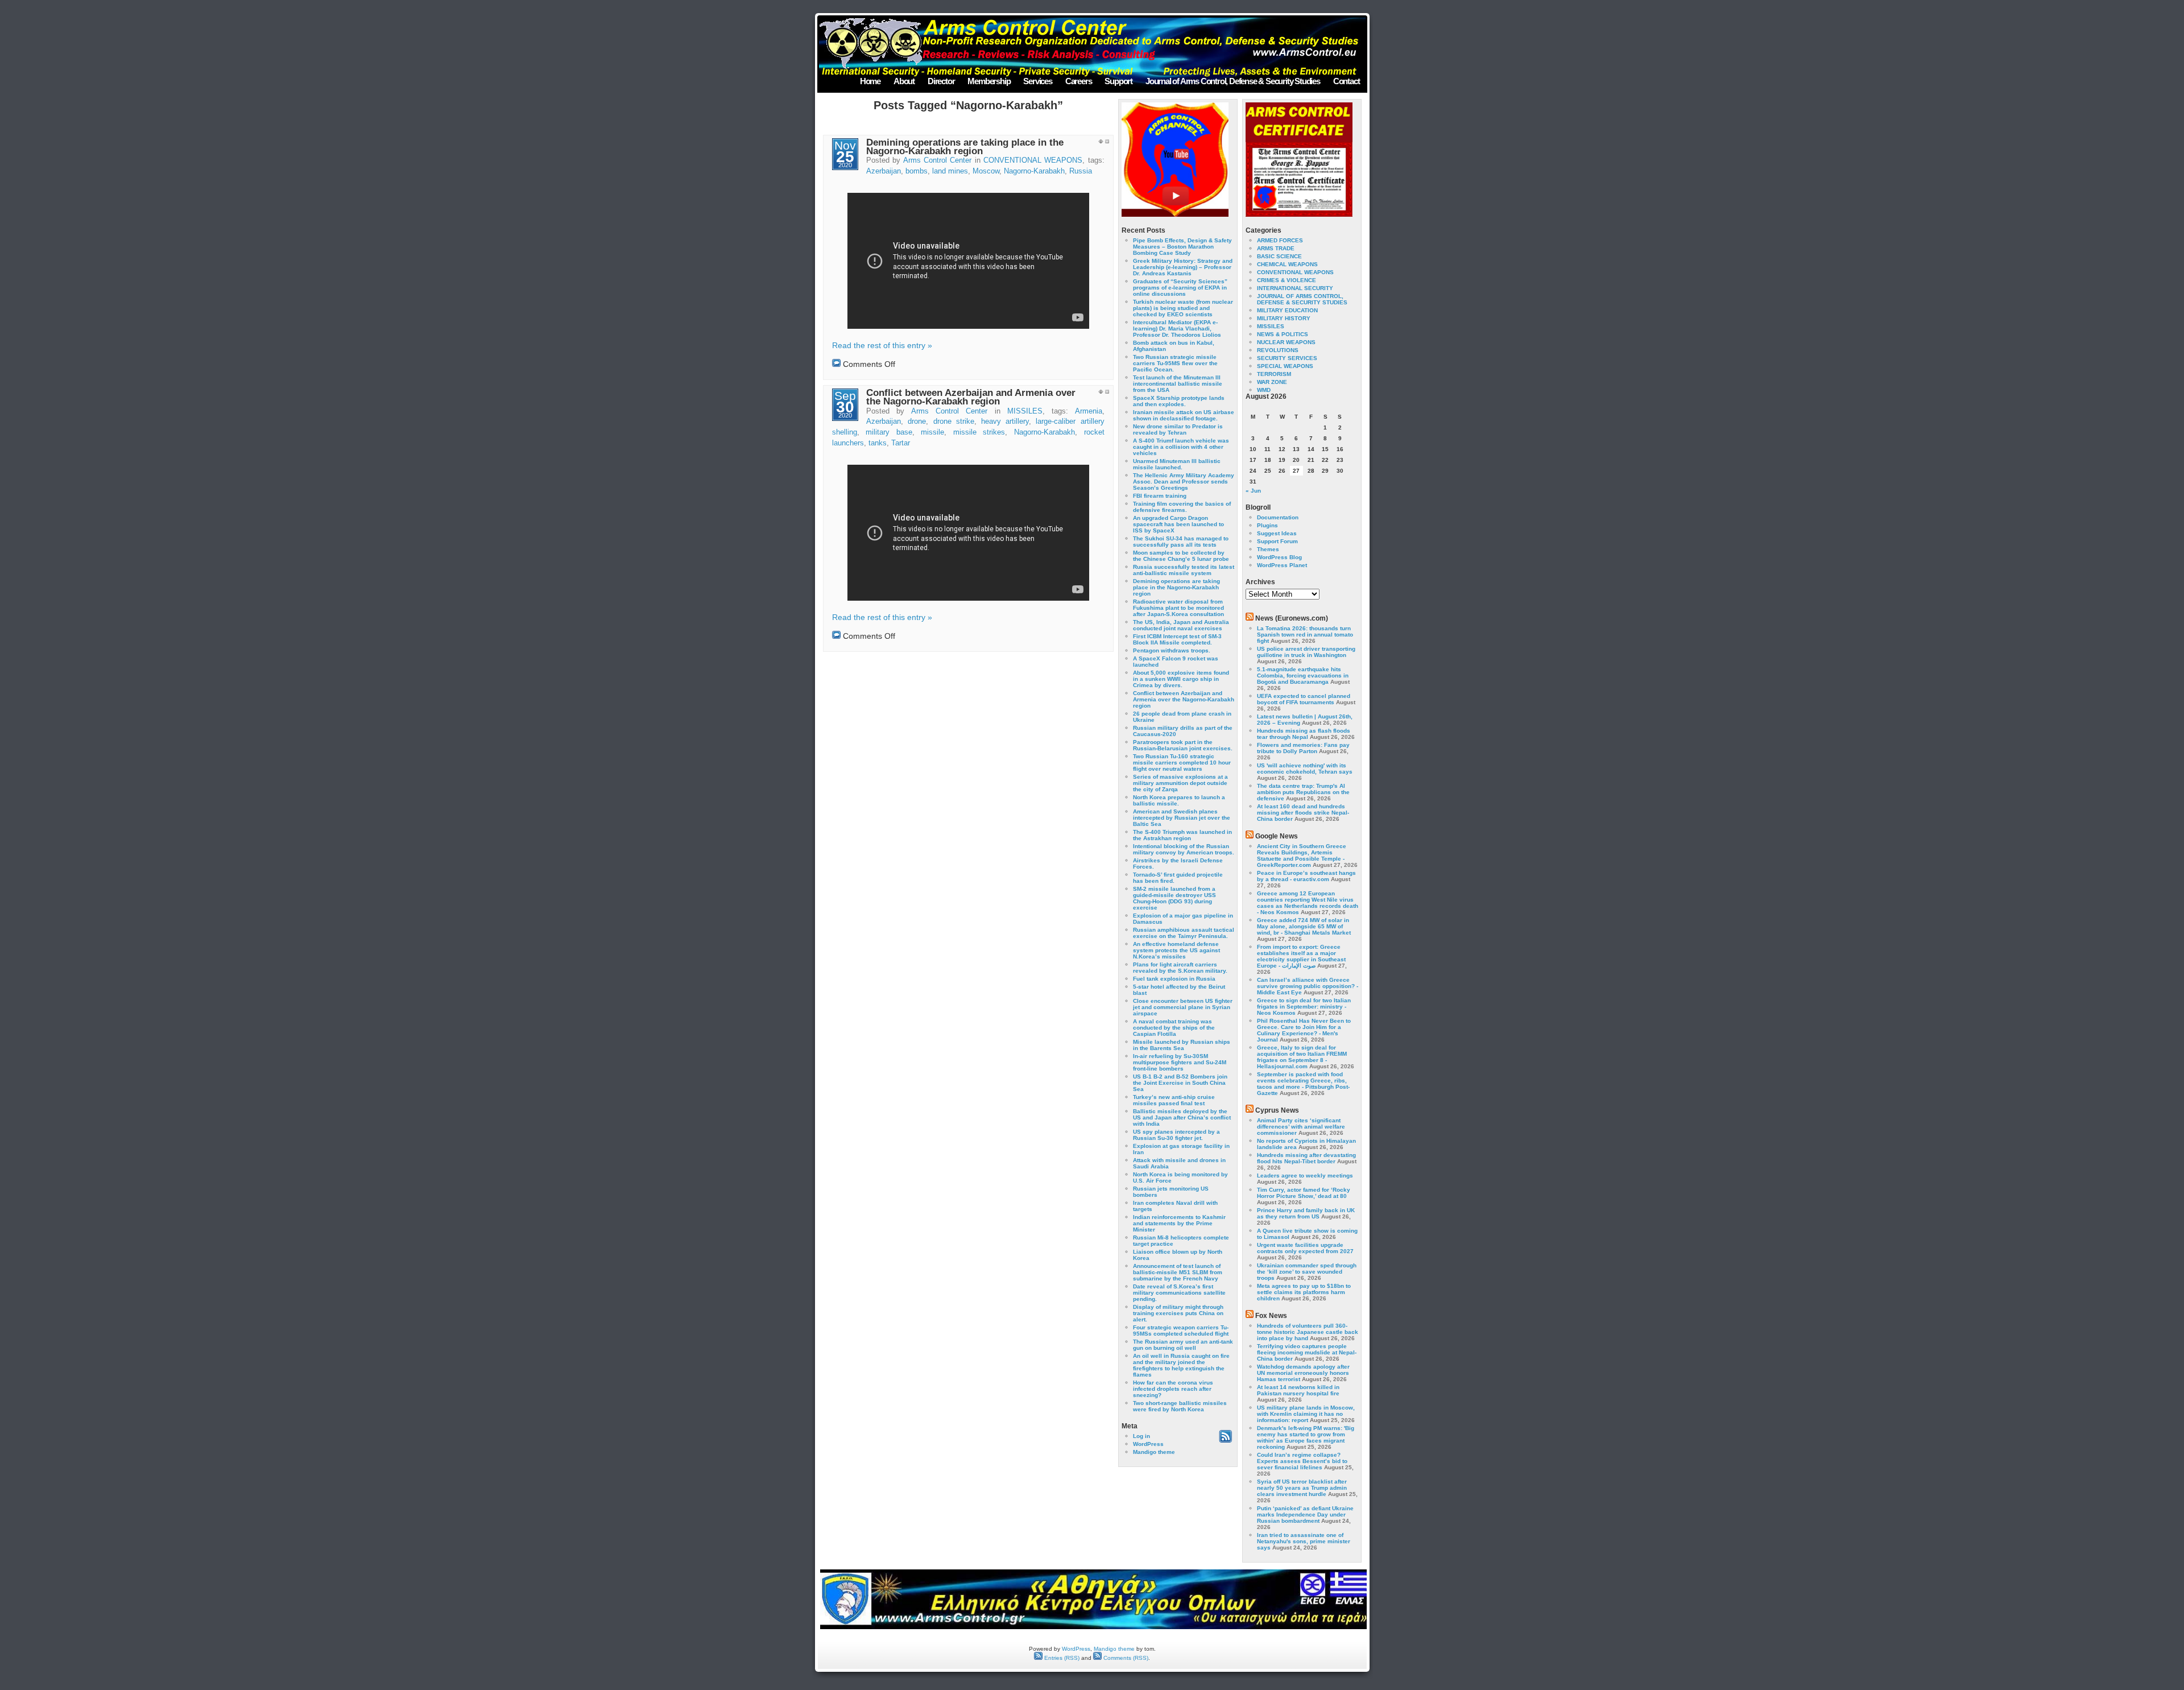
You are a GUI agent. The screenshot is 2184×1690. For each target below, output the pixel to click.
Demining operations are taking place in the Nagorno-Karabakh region (965, 147)
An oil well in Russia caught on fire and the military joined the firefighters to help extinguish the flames (1181, 1365)
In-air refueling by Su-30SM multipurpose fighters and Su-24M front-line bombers (1180, 1062)
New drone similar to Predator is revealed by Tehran (1178, 429)
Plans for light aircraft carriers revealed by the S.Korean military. (1180, 968)
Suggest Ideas (1277, 533)
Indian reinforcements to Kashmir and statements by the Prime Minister (1179, 1223)
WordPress (1148, 1444)
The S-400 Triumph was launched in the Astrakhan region (1182, 835)
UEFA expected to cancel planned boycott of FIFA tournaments (1304, 699)
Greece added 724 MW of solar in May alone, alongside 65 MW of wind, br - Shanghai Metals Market (1304, 926)
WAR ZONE (1272, 382)
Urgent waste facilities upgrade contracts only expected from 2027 (1305, 1248)
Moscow (986, 171)
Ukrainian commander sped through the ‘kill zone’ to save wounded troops (1307, 1272)
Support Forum (1277, 541)
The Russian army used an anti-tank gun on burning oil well (1183, 1345)
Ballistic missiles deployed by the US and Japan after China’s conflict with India (1182, 1117)
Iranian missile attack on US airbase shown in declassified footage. (1184, 415)
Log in (1141, 1436)
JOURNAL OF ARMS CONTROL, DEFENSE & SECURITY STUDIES (1302, 299)
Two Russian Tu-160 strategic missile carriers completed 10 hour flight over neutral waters (1182, 763)
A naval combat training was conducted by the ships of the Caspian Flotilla (1174, 1028)
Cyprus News (1277, 1110)
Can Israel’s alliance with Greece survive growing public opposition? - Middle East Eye (1308, 986)
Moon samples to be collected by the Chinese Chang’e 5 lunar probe (1181, 556)
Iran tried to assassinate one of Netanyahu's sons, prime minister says (1304, 1541)
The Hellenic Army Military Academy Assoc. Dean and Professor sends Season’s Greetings (1184, 482)
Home (870, 81)
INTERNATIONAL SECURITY (1295, 288)
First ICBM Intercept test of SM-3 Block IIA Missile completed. (1177, 639)
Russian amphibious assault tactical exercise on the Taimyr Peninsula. (1184, 933)
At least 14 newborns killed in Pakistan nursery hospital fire (1298, 1390)
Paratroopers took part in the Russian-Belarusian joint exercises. (1183, 745)
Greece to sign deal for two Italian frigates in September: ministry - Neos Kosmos (1304, 1007)
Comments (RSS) (1125, 1658)
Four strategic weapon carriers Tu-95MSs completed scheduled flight (1181, 1330)
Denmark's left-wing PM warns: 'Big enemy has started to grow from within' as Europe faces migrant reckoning (1306, 1437)
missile (932, 432)
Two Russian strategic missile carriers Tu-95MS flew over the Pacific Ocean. (1175, 363)
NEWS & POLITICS (1283, 334)
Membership (989, 81)
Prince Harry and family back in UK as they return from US (1306, 1213)
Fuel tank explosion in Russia (1174, 979)
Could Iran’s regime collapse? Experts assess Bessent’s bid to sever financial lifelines (1302, 1461)
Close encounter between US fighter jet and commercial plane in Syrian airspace (1183, 1007)
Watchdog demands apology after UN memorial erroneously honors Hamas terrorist (1303, 1373)
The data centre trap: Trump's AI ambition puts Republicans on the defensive (1303, 792)
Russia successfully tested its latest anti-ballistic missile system (1184, 570)
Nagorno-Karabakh (1034, 171)
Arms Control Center (938, 160)
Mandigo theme (1154, 1452)
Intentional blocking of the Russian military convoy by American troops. (1184, 849)
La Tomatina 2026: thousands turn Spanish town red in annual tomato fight (1305, 635)
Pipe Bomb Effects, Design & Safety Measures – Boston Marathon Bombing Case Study (1182, 247)
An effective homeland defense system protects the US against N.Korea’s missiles (1176, 950)
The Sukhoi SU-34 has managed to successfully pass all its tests (1181, 542)
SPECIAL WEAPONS (1285, 366)
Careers (1079, 81)
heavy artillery (1005, 422)
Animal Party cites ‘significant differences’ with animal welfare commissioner (1301, 1127)
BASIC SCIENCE (1279, 256)
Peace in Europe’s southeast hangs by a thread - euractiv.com (1306, 876)
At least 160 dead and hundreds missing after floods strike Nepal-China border (1303, 813)
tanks (878, 443)
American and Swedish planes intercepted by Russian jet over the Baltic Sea (1182, 818)
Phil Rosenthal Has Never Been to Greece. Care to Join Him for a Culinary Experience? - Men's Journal (1304, 1030)
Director (941, 81)
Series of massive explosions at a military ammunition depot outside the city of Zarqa (1180, 783)
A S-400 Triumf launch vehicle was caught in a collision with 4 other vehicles (1181, 447)
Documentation (1278, 517)
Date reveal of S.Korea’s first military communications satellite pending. (1179, 1293)
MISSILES (1025, 411)
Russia (1081, 171)
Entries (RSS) (1061, 1658)
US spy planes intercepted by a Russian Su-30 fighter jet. (1176, 1135)
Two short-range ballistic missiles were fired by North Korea (1180, 1406)
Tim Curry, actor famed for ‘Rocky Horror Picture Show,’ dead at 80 (1304, 1193)
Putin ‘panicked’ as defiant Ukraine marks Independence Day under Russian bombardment (1305, 1515)
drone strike (954, 422)
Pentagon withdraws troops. (1172, 650)
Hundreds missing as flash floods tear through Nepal (1304, 734)
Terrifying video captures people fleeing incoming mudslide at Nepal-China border (1307, 1352)
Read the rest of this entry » (882, 345)
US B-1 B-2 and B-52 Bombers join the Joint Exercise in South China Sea (1180, 1083)
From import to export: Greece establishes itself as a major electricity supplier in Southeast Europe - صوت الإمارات (1301, 956)
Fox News (1271, 1316)
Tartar (901, 443)
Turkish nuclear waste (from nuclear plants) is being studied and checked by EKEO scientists (1183, 308)
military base (889, 432)
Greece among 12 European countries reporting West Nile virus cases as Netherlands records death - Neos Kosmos (1308, 903)
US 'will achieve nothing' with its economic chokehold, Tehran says (1305, 768)
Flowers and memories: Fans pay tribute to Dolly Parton (1303, 748)
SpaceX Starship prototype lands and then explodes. (1179, 401)
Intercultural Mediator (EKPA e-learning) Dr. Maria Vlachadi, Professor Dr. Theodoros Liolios (1177, 329)
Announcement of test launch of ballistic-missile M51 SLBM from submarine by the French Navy (1178, 1272)
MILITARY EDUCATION (1287, 310)
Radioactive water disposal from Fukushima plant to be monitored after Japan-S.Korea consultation (1178, 608)
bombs (917, 171)
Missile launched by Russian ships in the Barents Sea (1182, 1045)
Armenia (1089, 411)
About (904, 81)
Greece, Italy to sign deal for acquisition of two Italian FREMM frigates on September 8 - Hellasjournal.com (1302, 1057)
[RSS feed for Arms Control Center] (1225, 1441)
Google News (1277, 836)
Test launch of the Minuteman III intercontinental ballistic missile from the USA (1178, 384)
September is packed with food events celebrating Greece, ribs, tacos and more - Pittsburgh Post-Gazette (1303, 1084)
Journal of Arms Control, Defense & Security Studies (1233, 81)
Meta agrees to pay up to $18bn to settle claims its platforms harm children (1304, 1292)
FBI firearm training (1160, 496)
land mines (950, 171)
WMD (1264, 390)
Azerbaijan (884, 171)
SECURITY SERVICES (1287, 358)
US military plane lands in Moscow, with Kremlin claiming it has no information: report (1306, 1414)
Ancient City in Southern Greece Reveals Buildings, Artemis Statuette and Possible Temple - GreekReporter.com (1302, 856)
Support (1118, 81)
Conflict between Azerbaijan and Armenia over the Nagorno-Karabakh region (971, 397)
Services (1037, 81)
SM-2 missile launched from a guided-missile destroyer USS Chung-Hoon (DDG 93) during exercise (1174, 898)
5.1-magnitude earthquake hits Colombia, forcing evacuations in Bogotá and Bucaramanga (1303, 675)
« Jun (1253, 491)
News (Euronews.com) (1292, 618)
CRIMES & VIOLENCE (1287, 280)
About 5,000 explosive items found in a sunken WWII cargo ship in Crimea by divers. (1181, 679)
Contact (1347, 81)
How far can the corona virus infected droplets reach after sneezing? (1173, 1389)
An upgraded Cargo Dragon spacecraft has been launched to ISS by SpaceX (1178, 524)
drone (917, 422)
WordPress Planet (1282, 565)
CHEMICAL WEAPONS (1287, 264)
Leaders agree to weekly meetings (1305, 1175)
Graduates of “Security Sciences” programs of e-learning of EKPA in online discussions (1180, 288)
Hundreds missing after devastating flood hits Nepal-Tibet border (1306, 1158)
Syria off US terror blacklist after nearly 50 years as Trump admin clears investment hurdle (1302, 1488)
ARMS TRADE (1276, 248)
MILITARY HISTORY (1284, 318)
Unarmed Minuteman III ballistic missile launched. (1177, 464)
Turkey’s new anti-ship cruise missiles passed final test (1174, 1100)
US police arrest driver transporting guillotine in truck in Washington (1306, 652)
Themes (1268, 549)
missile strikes (979, 432)
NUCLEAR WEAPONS (1286, 342)
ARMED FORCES (1280, 240)
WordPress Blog (1279, 557)
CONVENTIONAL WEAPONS (1033, 160)
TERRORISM (1274, 374)
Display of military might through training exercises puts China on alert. (1178, 1313)
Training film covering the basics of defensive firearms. (1182, 507)
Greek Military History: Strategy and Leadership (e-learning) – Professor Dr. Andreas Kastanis (1183, 267)
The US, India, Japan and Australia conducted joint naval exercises (1181, 625)
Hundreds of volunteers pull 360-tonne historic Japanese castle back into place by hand (1308, 1332)
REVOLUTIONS (1278, 350)
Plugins (1267, 525)
